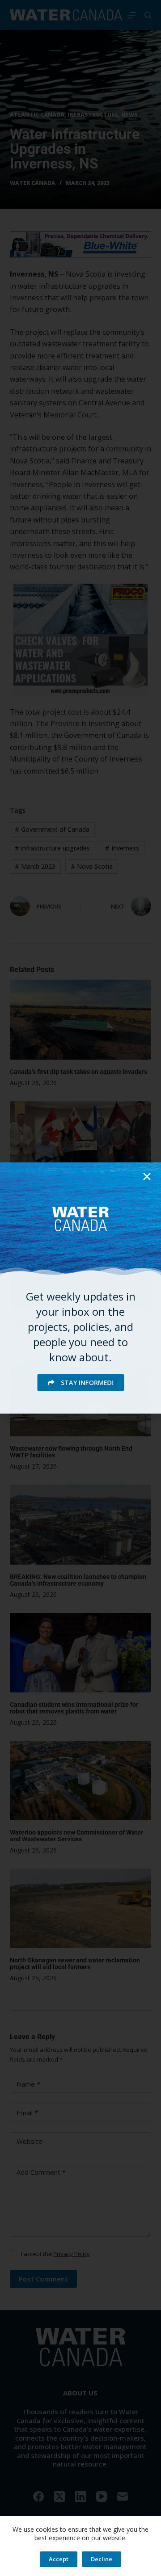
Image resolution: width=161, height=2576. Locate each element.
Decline (102, 2559)
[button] (147, 1176)
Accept (59, 2559)
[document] (80, 1288)
